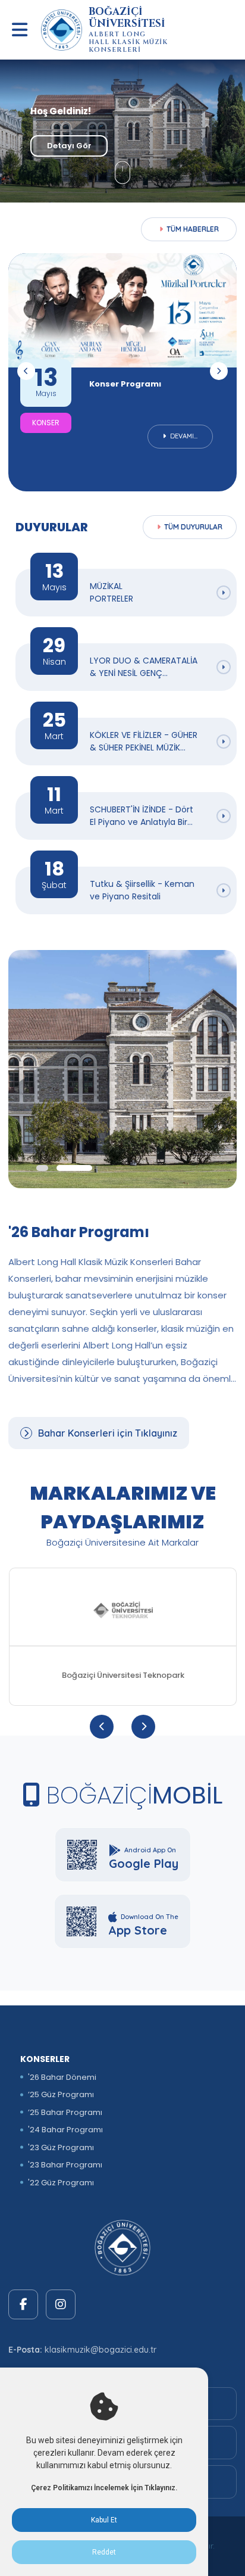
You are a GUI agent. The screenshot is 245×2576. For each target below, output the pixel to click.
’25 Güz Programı (61, 2094)
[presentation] (26, 371)
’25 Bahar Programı (65, 2112)
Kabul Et (104, 2520)
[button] (42, 1168)
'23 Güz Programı (61, 2147)
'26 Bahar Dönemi (62, 2077)
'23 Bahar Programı (65, 2165)
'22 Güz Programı (61, 2183)
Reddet (104, 2552)
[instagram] (61, 2304)
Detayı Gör (69, 146)
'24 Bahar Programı (65, 2130)
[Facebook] (23, 2304)
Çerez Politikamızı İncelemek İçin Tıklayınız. (104, 2488)
